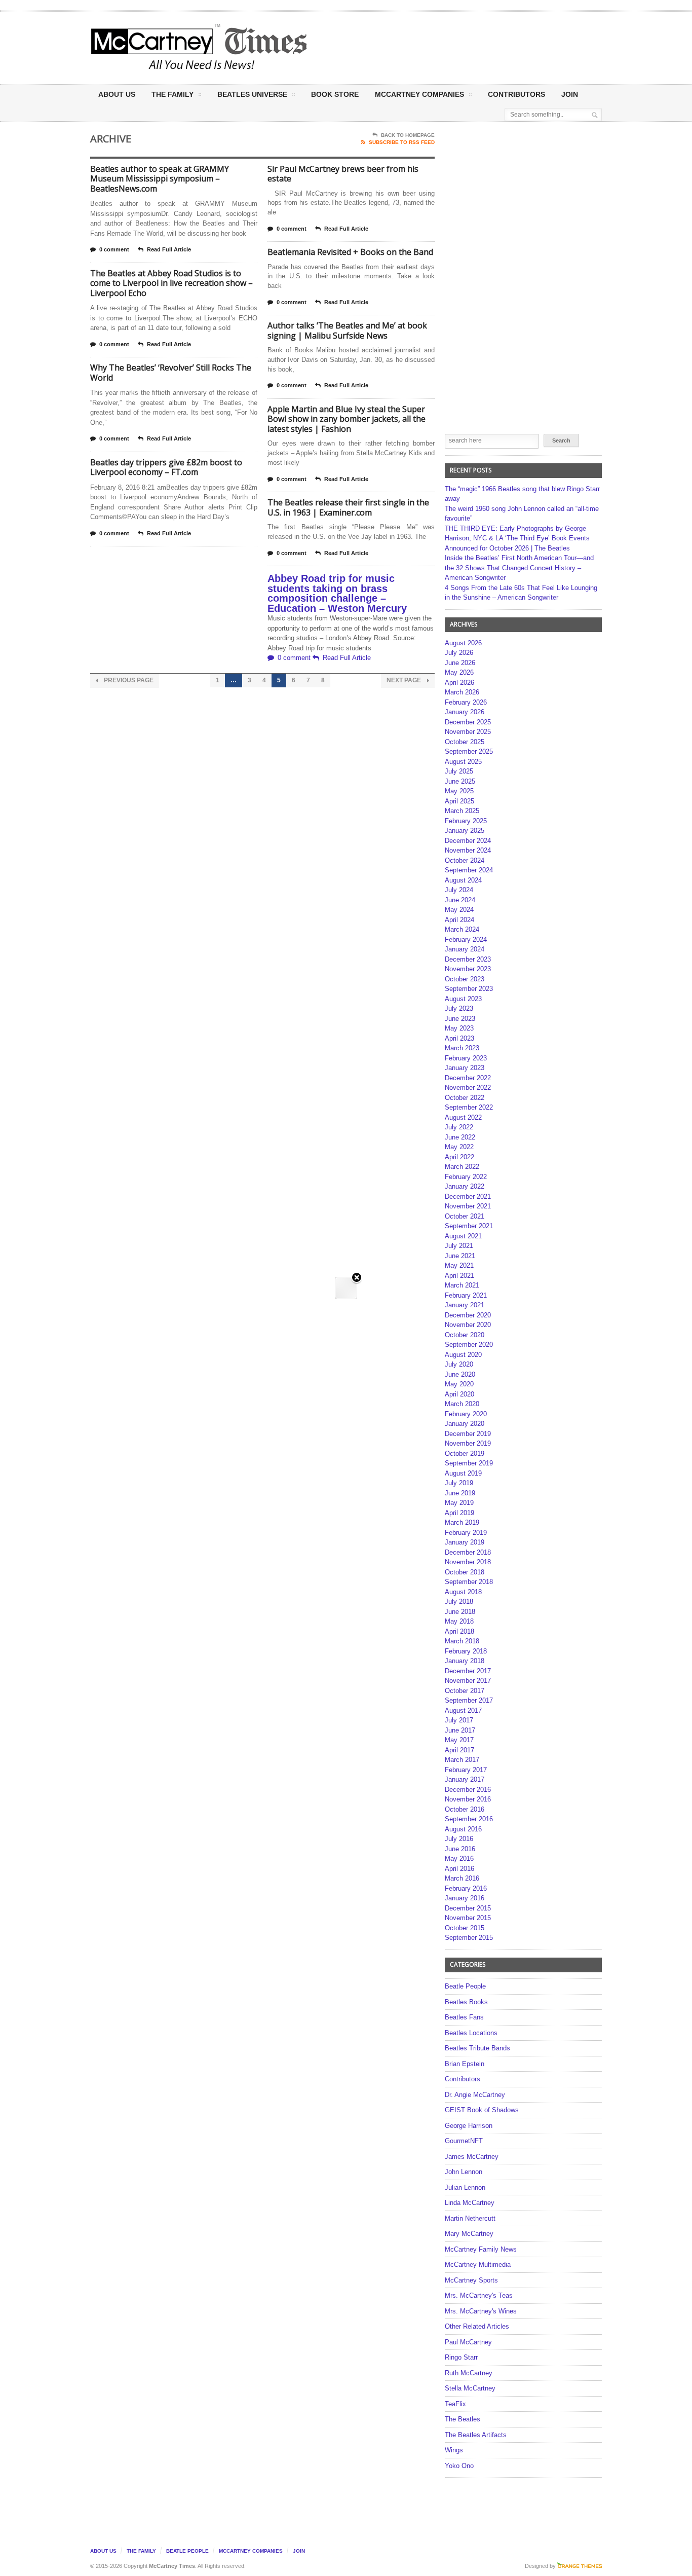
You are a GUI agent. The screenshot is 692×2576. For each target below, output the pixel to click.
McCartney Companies (251, 2551)
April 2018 (459, 1631)
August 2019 (463, 1473)
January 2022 (465, 1186)
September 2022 (469, 1107)
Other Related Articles (477, 2326)
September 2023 (469, 989)
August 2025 (463, 762)
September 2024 (469, 870)
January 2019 (465, 1542)
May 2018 (459, 1621)
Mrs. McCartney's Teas (479, 2295)
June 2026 (460, 663)
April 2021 (459, 1276)
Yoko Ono (459, 2466)
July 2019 (459, 1483)
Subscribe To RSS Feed (402, 142)
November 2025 (468, 732)
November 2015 (468, 1918)
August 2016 (463, 1829)
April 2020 (459, 1394)
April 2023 (459, 1038)
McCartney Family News (481, 2249)
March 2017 (462, 1760)
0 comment (114, 249)
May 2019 (459, 1503)
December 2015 (468, 1908)
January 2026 (465, 712)
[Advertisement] (446, 47)
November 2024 (468, 850)
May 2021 (459, 1265)
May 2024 (459, 910)
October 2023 (465, 979)
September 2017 (469, 1700)
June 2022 (460, 1137)
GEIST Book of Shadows (482, 2110)
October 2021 (465, 1216)
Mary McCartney (469, 2234)
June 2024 (460, 900)
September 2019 (469, 1463)
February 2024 (466, 940)
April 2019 (459, 1513)
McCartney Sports (471, 2280)
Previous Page (128, 680)
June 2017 (460, 1730)
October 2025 (465, 742)
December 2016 (468, 1790)
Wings (454, 2450)
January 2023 (465, 1068)
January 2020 (465, 1424)
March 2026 (462, 692)
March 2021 (462, 1285)
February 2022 (466, 1177)
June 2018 (460, 1612)
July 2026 (459, 653)
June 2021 (460, 1256)
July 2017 (459, 1720)
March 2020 (462, 1404)
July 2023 (459, 1008)
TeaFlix (455, 2404)
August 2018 (463, 1592)
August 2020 (463, 1355)
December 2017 (468, 1671)
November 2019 (468, 1443)
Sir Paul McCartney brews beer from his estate (343, 174)
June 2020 (460, 1374)
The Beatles (463, 2419)
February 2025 (466, 821)
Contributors (516, 94)
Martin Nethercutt (470, 2218)
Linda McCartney (470, 2203)
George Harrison (469, 2126)
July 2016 (459, 1839)
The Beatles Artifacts (476, 2435)
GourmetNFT (464, 2141)
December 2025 (468, 722)
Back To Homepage (408, 135)
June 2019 (460, 1493)
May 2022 (459, 1147)
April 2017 (459, 1750)
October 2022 (465, 1098)
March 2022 (462, 1167)
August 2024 (463, 880)
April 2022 (459, 1157)
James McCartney (472, 2157)
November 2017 (468, 1681)
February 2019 (466, 1533)
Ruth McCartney (469, 2373)
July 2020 (459, 1364)
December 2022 (468, 1078)
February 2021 (466, 1295)
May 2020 (459, 1384)
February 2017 (466, 1770)
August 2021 (463, 1236)
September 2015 (469, 1938)
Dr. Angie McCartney (475, 2095)
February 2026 (466, 702)
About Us (117, 94)
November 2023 (468, 969)
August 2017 (463, 1710)
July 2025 (459, 771)
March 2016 (462, 1878)
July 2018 (459, 1602)
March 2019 (462, 1522)
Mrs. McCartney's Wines (481, 2311)
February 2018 (466, 1651)
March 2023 (462, 1048)
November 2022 (468, 1088)
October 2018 (465, 1572)
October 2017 (465, 1691)
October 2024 (465, 860)
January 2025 (465, 831)
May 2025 (459, 791)
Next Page (405, 680)
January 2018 (465, 1661)
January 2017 (465, 1779)
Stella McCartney (470, 2388)
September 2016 (469, 1819)
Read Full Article (169, 249)
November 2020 (468, 1325)
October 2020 (465, 1335)
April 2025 (459, 801)
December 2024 (468, 841)
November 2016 (468, 1799)
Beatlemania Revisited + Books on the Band (350, 252)
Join (570, 94)
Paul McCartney (468, 2342)
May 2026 (459, 672)
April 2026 (459, 683)
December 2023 (468, 959)
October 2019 (465, 1453)
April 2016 (459, 1869)
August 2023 (463, 999)
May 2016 (459, 1859)
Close (357, 1278)
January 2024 (465, 949)
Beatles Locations (471, 2033)
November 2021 (468, 1206)
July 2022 (459, 1127)
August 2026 (463, 643)
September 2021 (469, 1226)
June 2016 (460, 1849)
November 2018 (468, 1562)
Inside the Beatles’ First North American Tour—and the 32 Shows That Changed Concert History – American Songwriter (519, 568)
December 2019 (468, 1434)
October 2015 (465, 1928)
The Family (172, 94)
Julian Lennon (465, 2187)
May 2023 (459, 1028)
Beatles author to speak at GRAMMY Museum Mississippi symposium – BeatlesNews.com (160, 179)
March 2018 (462, 1641)
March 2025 (462, 811)
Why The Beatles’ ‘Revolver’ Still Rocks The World (171, 373)
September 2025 (469, 751)
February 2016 (466, 1888)
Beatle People (465, 1986)
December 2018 (468, 1552)
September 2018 (469, 1582)
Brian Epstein (465, 2064)
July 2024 (459, 890)
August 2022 (463, 1117)
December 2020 (468, 1315)
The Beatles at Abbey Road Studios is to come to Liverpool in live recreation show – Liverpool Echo (171, 283)
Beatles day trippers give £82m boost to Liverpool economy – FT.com (166, 467)
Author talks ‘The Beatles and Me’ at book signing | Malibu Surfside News (347, 330)
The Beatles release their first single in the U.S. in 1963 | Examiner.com (348, 507)
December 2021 (468, 1197)
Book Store (335, 94)
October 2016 (465, 1809)
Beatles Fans (464, 2017)
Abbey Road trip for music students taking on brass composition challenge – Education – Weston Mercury (337, 593)
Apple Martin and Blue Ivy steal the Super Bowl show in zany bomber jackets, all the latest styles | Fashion (347, 419)
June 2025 (460, 781)
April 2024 (459, 920)
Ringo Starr (461, 2357)
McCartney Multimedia (478, 2265)
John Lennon (464, 2172)
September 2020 (469, 1345)
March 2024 (462, 929)
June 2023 (460, 1019)
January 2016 (465, 1898)
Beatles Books (466, 2002)
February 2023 (466, 1058)
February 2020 (466, 1414)
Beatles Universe (252, 94)
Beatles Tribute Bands (477, 2048)
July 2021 (459, 1246)
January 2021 (465, 1305)
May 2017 (459, 1740)
